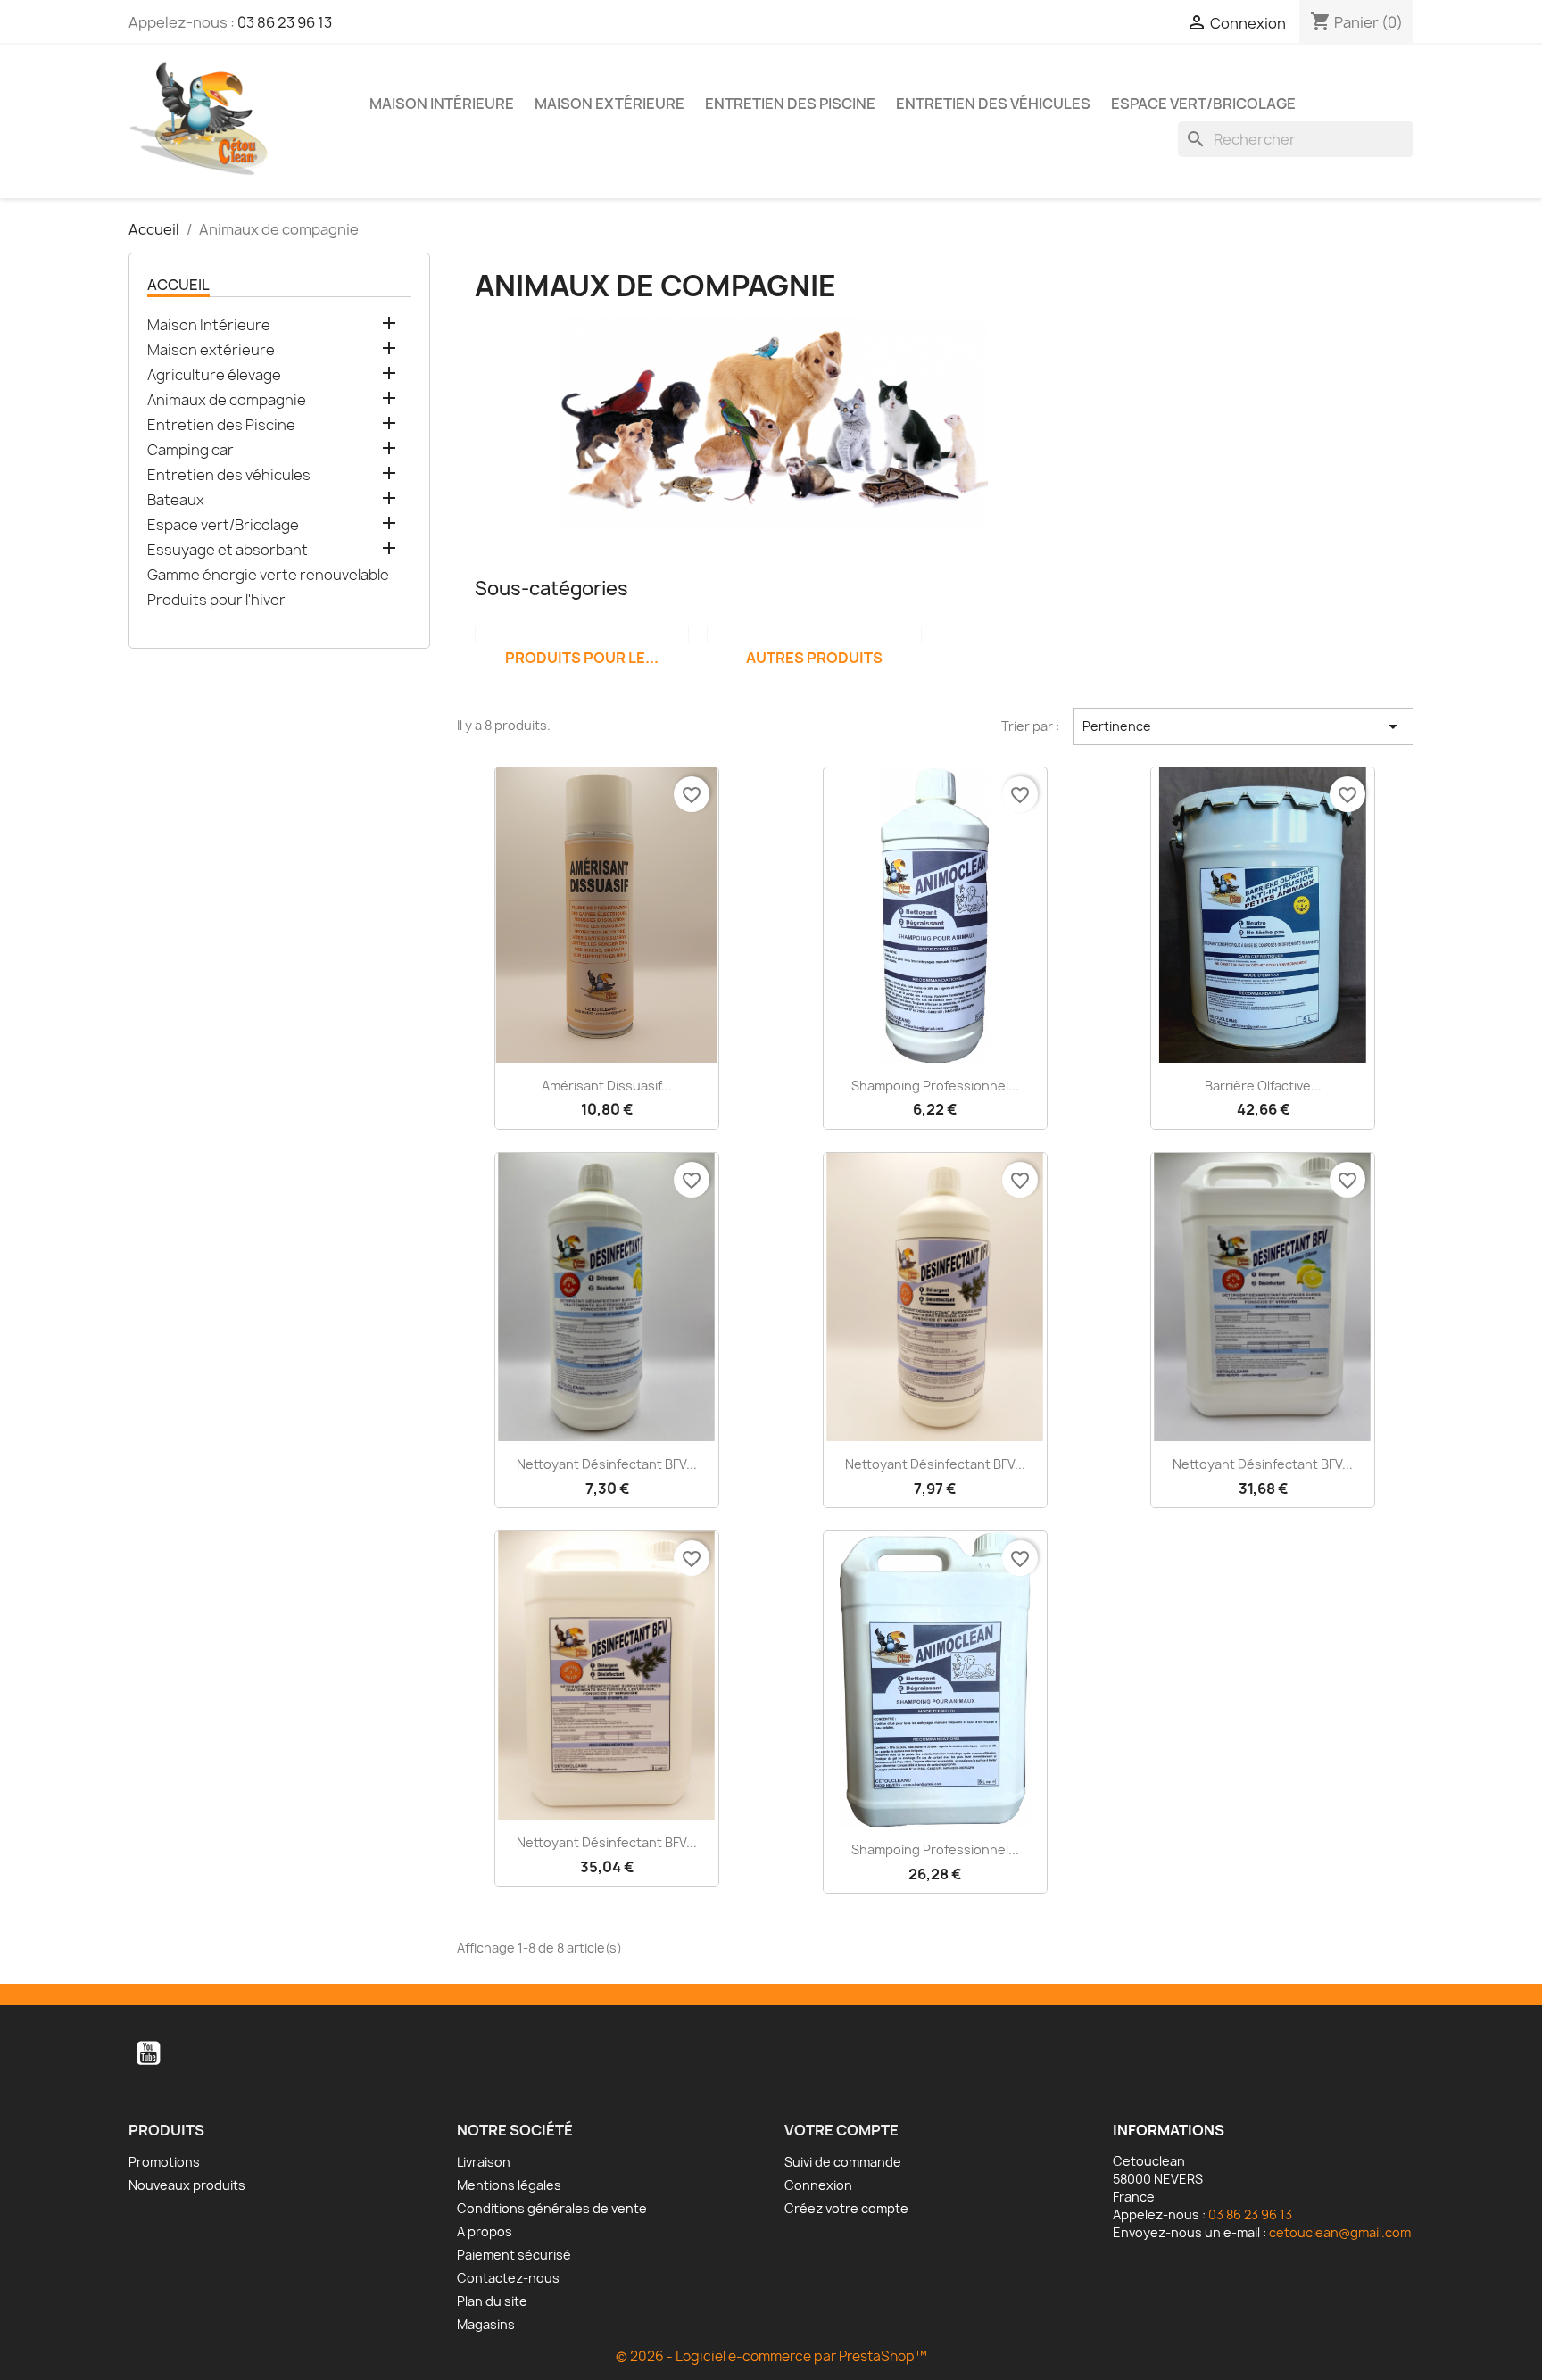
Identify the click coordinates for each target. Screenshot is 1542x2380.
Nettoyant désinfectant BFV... (607, 1464)
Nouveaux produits (187, 2185)
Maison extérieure (609, 104)
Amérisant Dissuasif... (607, 1086)
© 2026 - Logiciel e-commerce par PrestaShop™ (771, 2356)
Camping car (191, 450)
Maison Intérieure (442, 104)
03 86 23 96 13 (285, 22)
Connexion (818, 2185)
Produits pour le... (582, 658)
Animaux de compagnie (227, 400)
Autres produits (814, 658)
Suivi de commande (843, 2162)
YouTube (148, 2053)
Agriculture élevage (214, 375)
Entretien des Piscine (790, 104)
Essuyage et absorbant (228, 550)
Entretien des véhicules (993, 104)
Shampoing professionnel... (935, 1086)
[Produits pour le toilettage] (582, 634)
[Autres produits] (814, 634)
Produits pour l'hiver (216, 600)
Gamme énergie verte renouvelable (268, 575)
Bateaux (176, 500)
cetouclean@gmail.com (1340, 2232)
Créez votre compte (846, 2208)
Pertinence (1243, 726)
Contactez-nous (508, 2278)
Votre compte (841, 2130)
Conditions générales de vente (552, 2208)
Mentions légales (509, 2185)
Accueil (178, 285)
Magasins (486, 2324)
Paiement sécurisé (514, 2255)
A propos (485, 2231)
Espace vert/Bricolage (1203, 104)
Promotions (164, 2162)
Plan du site (492, 2301)
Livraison (484, 2162)
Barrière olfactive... (1263, 1086)
